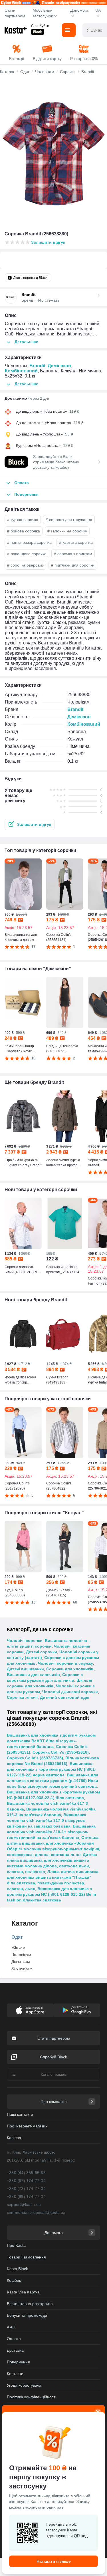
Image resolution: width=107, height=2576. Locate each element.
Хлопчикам (22, 1968)
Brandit (37, 366)
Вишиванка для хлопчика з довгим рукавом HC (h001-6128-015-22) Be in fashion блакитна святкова (52, 1894)
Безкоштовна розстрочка (30, 2304)
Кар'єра (14, 2138)
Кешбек (14, 2280)
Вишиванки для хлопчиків (33, 1675)
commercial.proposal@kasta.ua (36, 2212)
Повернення (18, 2362)
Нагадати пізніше (54, 2561)
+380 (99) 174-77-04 (26, 2197)
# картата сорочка (76, 542)
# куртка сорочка (23, 520)
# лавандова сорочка (27, 554)
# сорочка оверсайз (25, 565)
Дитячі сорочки (42, 1652)
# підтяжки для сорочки (73, 565)
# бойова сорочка (24, 531)
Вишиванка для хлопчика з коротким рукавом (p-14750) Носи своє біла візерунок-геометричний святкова (53, 1781)
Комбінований (21, 371)
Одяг (17, 1937)
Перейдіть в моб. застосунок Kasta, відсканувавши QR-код (67, 2530)
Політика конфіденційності (32, 2397)
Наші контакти (20, 2114)
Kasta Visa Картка (23, 2292)
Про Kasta (16, 2245)
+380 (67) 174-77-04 (26, 2181)
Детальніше (26, 342)
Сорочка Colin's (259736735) (35, 1758)
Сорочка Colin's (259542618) (61, 1752)
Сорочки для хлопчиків (70, 1669)
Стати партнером (15, 13)
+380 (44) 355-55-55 (26, 2173)
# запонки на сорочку (67, 531)
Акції (11, 2327)
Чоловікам (21, 1955)
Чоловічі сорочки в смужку (65, 1663)
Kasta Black (17, 2269)
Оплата (14, 2339)
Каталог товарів (54, 2075)
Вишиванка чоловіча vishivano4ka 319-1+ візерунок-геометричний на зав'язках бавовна (51, 1832)
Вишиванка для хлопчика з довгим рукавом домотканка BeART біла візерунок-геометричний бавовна (51, 1741)
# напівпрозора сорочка (29, 542)
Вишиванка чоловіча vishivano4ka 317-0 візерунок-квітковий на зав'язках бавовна (47, 1820)
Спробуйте (40, 26)
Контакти (15, 2374)
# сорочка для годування (69, 520)
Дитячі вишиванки (25, 1669)
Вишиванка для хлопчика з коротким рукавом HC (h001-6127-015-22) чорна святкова (52, 1769)
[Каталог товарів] (69, 30)
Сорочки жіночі (22, 1697)
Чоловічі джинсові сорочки (70, 1692)
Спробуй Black (53, 2057)
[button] (30, 824)
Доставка (15, 2350)
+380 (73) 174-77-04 (26, 2189)
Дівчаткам (21, 1961)
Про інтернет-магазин (27, 2126)
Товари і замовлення (26, 2257)
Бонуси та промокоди (27, 2315)
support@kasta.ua (24, 2204)
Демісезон (59, 366)
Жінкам (18, 1948)
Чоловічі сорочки (25, 1640)
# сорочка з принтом (73, 554)
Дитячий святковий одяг (65, 1697)
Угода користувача (24, 2385)
